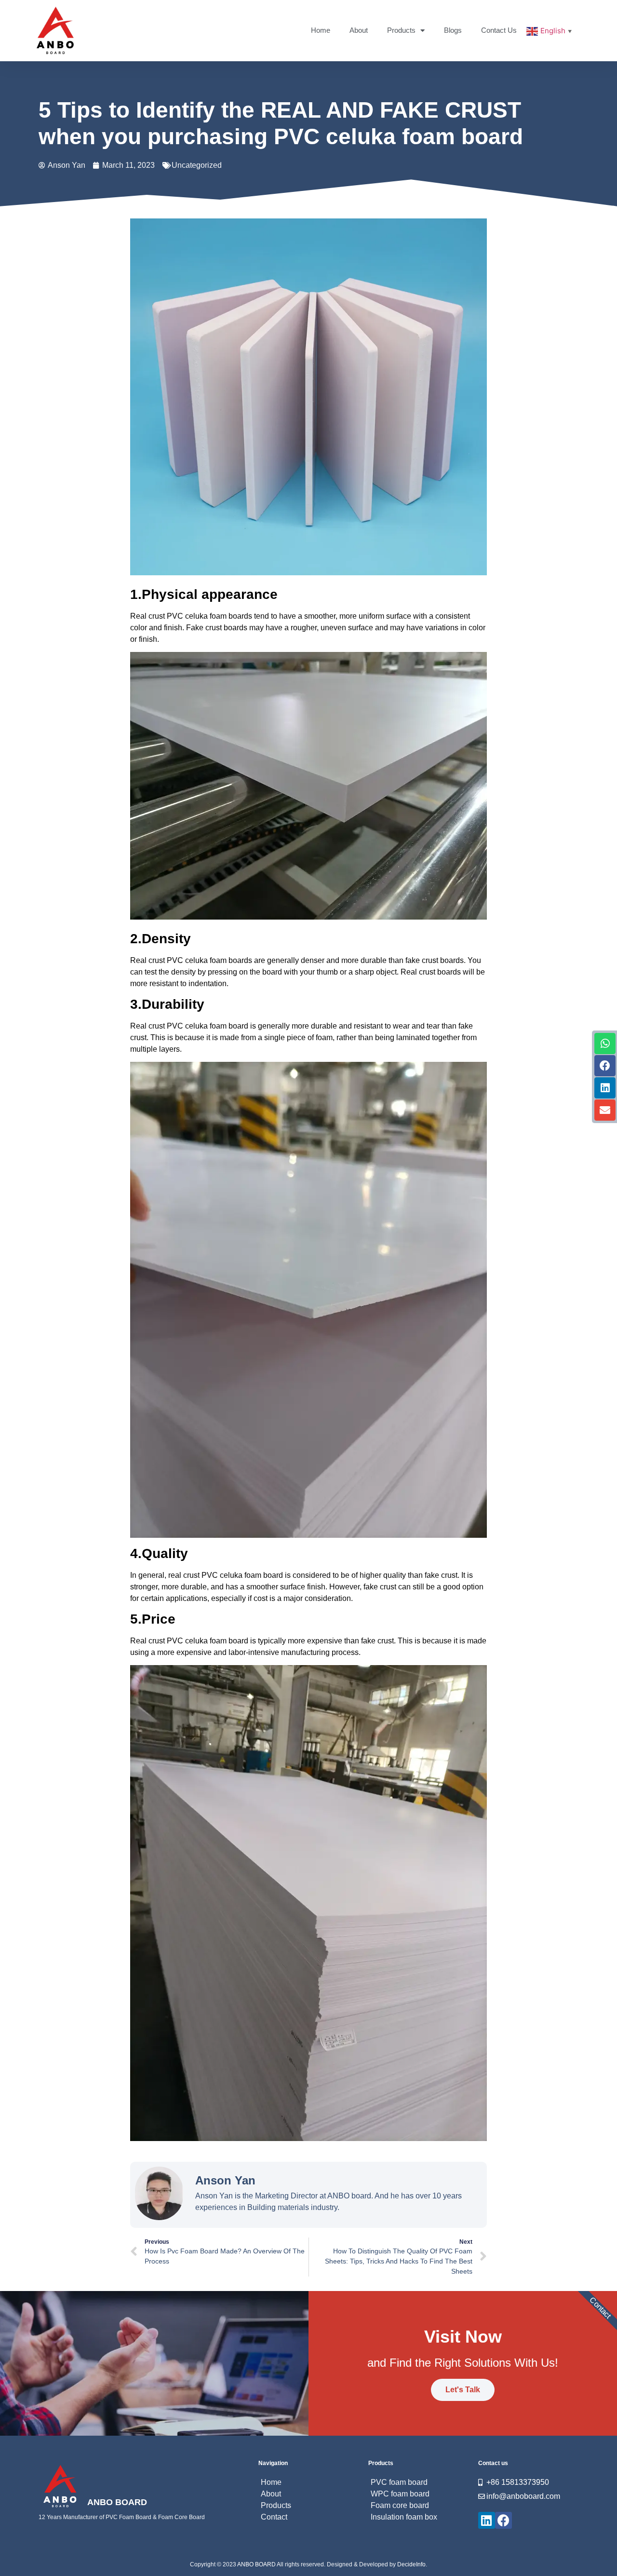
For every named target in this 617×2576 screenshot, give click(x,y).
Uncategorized (197, 165)
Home (321, 30)
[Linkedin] (605, 1088)
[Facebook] (605, 1066)
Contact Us (499, 30)
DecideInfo (411, 2564)
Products (401, 30)
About (359, 30)
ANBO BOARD (117, 2502)
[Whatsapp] (605, 1044)
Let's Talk (463, 2390)
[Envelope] (605, 1110)
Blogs (453, 30)
